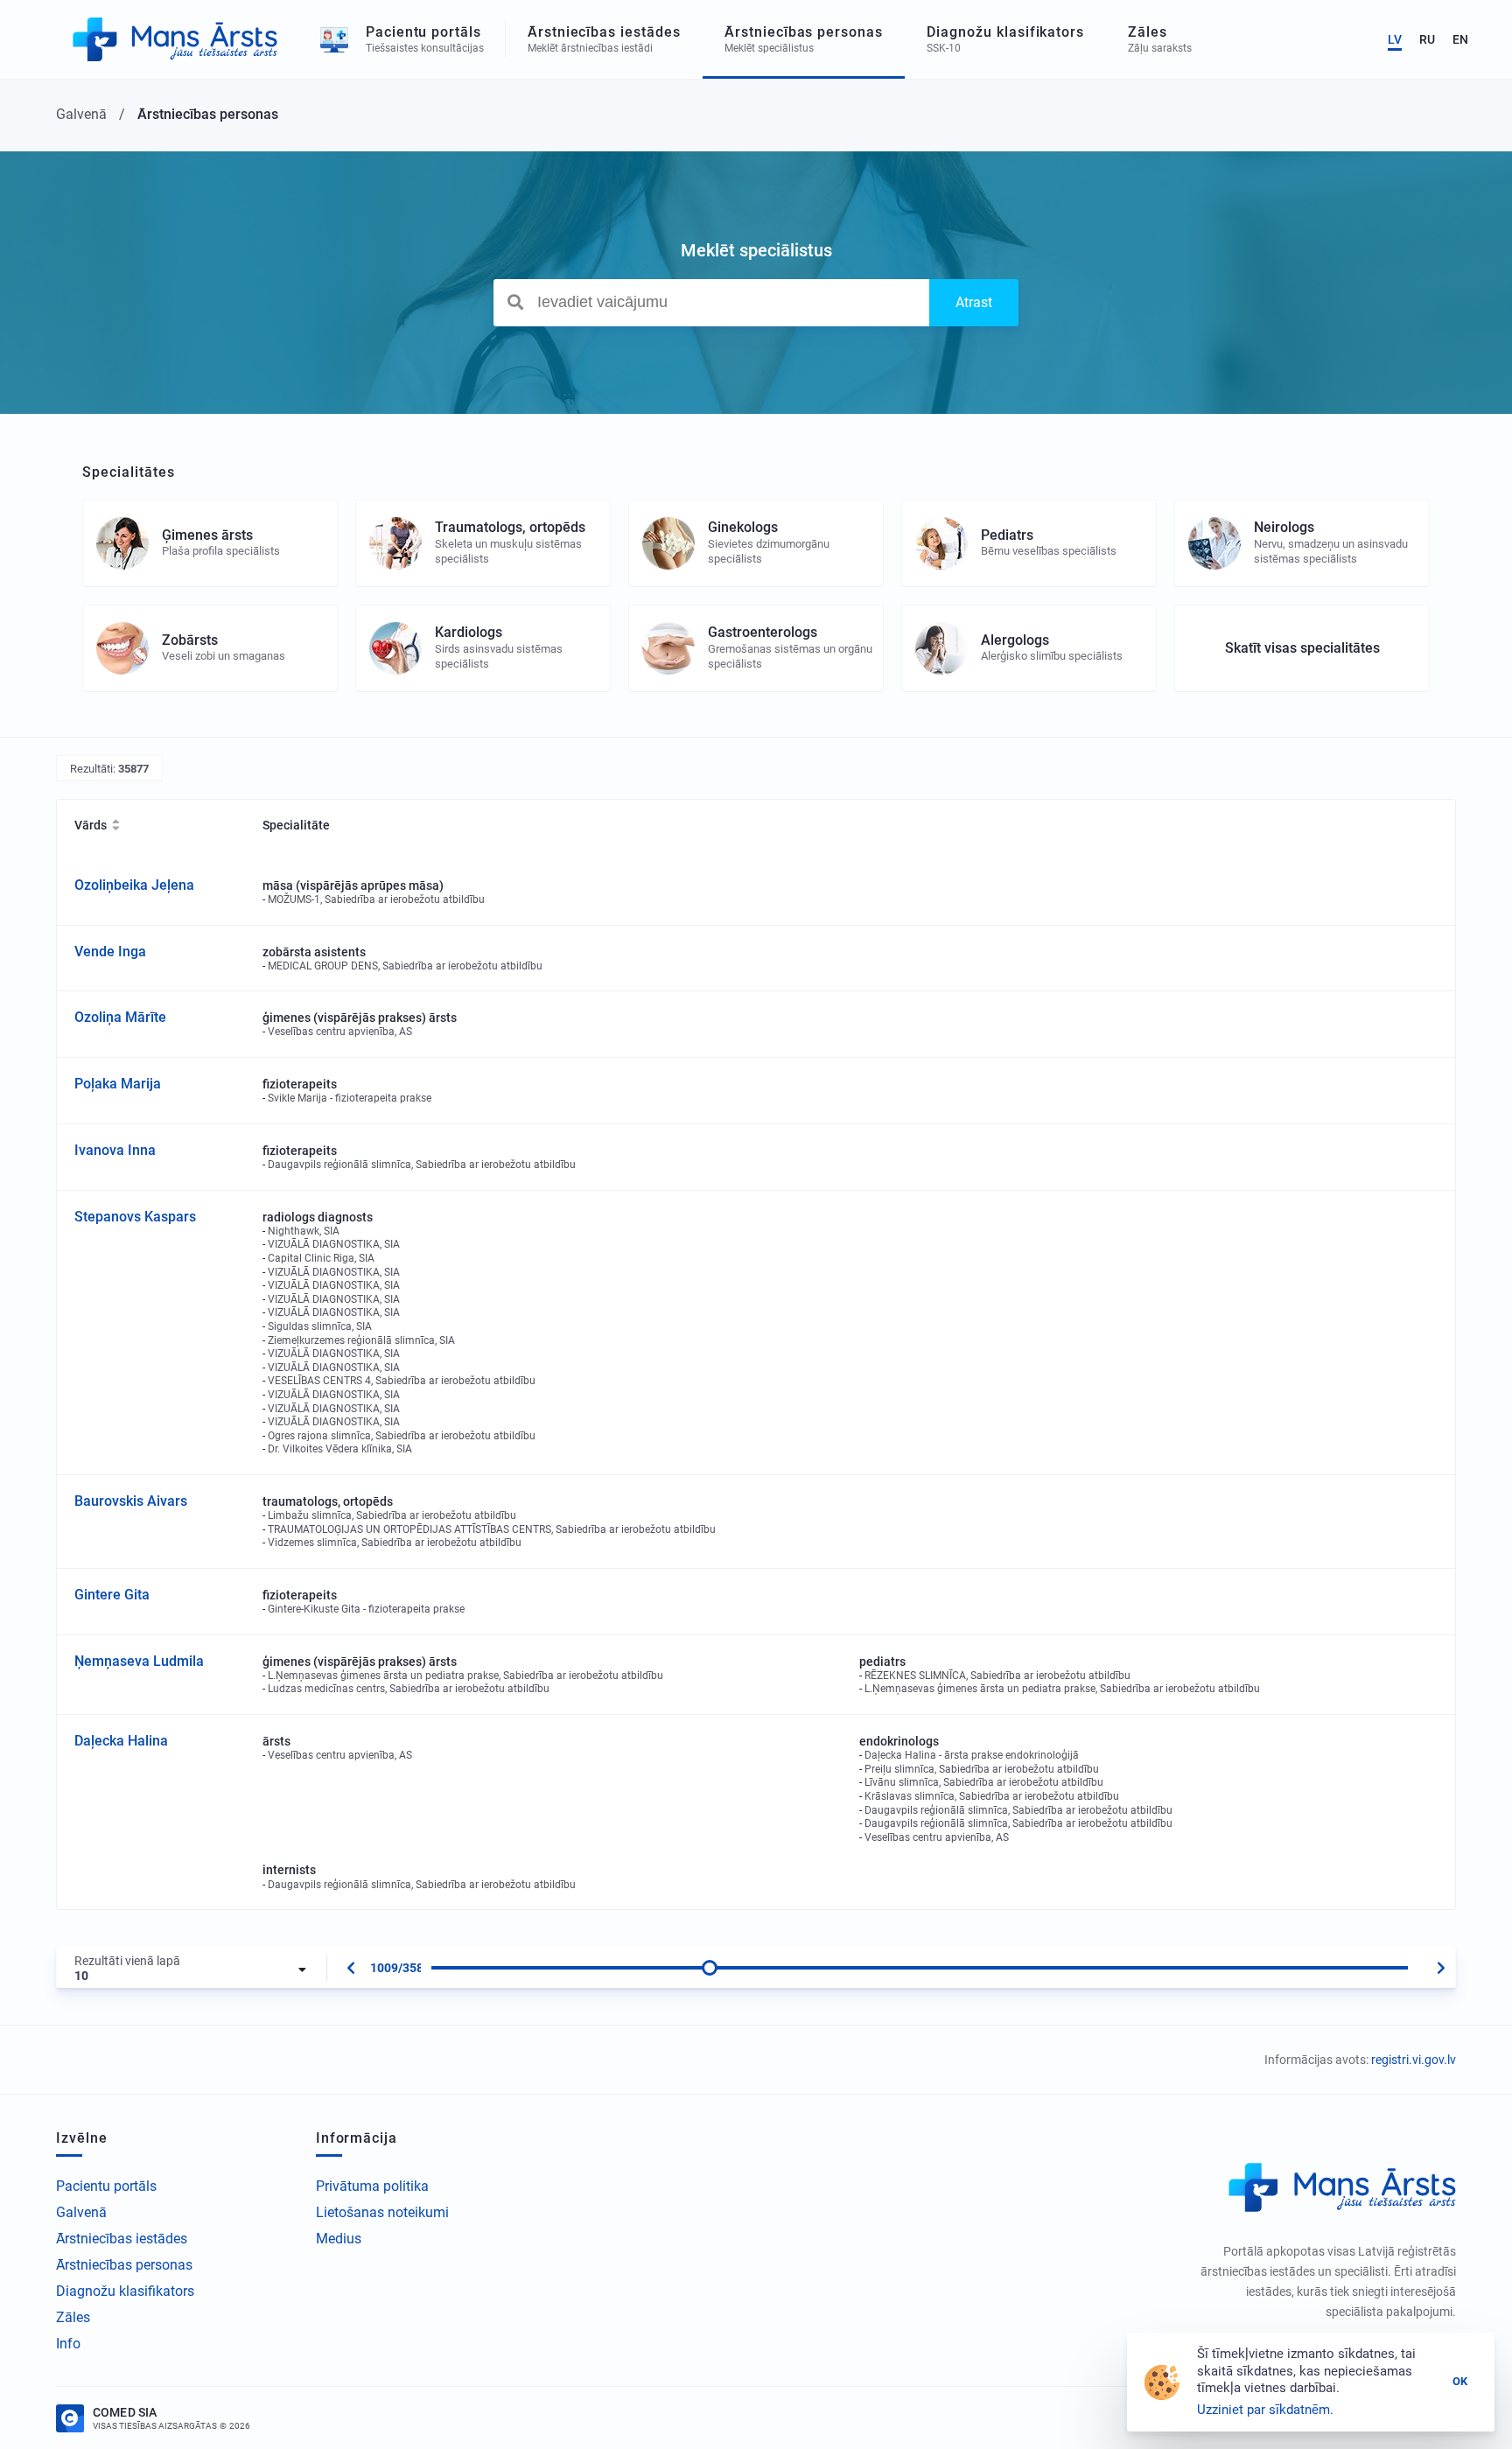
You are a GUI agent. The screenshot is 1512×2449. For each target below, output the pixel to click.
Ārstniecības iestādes (122, 2239)
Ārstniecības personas (124, 2265)
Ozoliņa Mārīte (120, 1017)
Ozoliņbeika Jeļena (134, 885)
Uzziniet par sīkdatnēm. (1265, 2410)
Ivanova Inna (115, 1150)
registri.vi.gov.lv (1414, 2060)
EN (1460, 39)
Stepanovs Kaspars (135, 1217)
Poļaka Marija (118, 1084)
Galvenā (81, 2212)
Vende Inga (110, 952)
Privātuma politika (372, 2186)
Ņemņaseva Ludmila (139, 1661)
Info (68, 2344)
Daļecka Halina (121, 1741)
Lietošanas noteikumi (382, 2212)
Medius (339, 2239)
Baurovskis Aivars (131, 1501)
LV (1395, 39)
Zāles (73, 2317)
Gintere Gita (112, 1595)
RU (1427, 39)
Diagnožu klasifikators (125, 2291)
